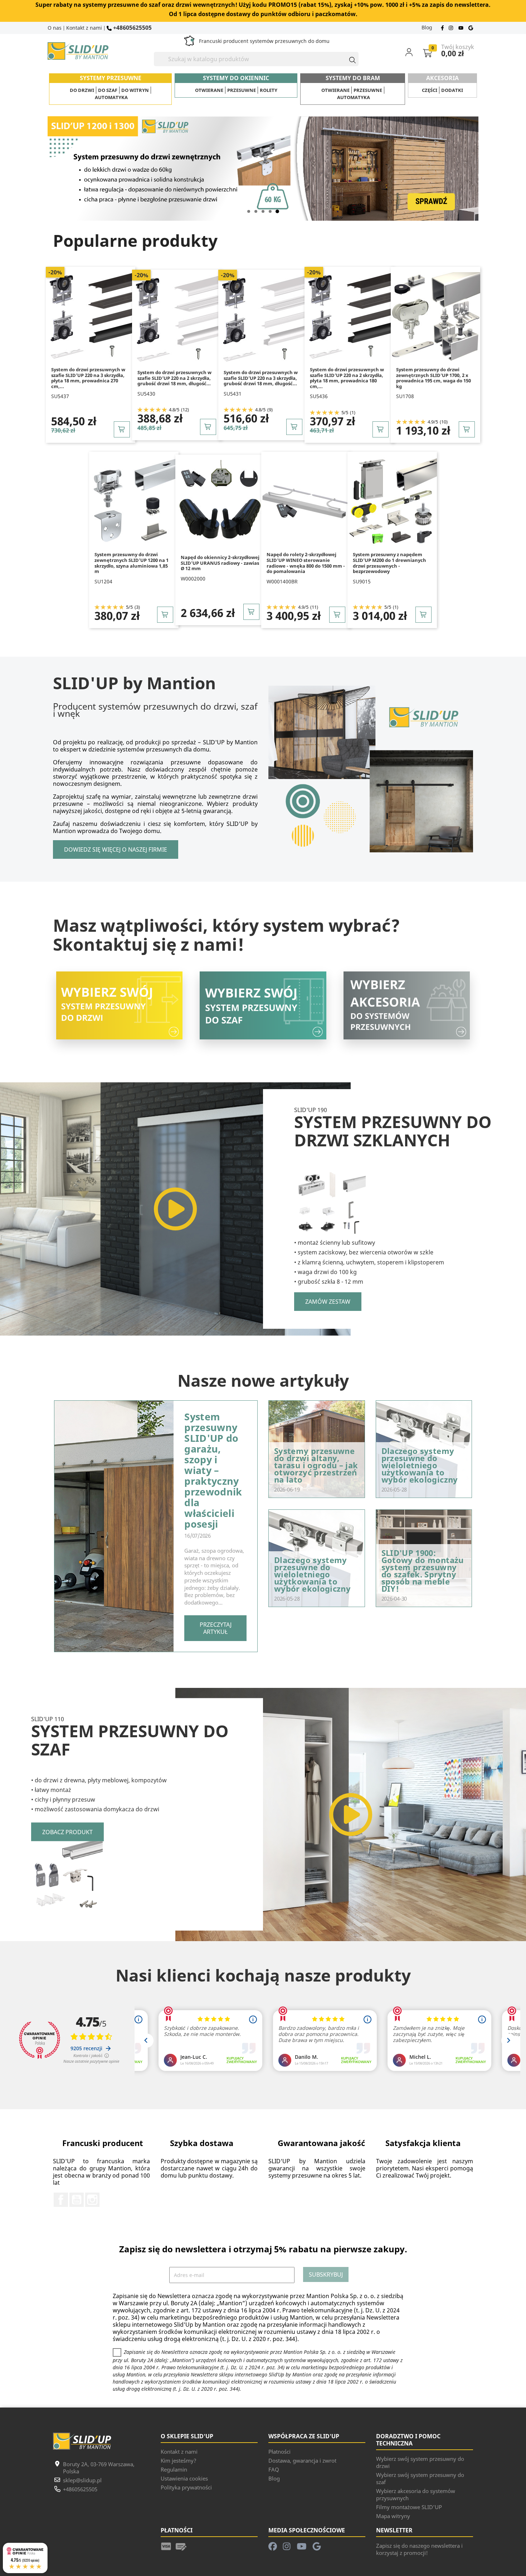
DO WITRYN (135, 90)
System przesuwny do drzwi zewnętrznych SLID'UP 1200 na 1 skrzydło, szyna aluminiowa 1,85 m (131, 563)
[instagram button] (452, 27)
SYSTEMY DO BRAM (353, 78)
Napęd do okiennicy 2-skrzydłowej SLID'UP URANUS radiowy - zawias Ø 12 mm (220, 563)
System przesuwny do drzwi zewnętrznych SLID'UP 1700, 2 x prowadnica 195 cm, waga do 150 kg (434, 378)
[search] (349, 59)
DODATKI (452, 90)
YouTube (77, 2200)
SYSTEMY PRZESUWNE (111, 78)
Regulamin (174, 2469)
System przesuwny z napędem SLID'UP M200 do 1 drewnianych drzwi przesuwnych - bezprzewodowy (389, 563)
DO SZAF (108, 90)
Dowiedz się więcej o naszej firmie (116, 849)
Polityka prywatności (186, 2487)
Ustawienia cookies (184, 2478)
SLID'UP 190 (311, 1110)
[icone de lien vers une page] (166, 2546)
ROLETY (269, 90)
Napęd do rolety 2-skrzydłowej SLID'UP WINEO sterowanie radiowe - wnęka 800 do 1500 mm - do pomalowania (306, 563)
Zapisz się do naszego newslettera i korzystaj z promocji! (419, 2549)
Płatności (279, 2452)
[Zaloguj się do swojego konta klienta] (413, 52)
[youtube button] (462, 27)
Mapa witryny (393, 2516)
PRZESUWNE (242, 90)
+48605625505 (132, 27)
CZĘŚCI (430, 90)
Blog (427, 27)
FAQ (274, 2469)
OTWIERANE (209, 90)
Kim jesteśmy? (179, 2460)
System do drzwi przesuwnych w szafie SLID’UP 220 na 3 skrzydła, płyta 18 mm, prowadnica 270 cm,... (88, 378)
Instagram (92, 2200)
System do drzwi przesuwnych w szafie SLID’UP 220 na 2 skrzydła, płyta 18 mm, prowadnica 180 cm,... (347, 378)
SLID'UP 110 (48, 1719)
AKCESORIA (442, 78)
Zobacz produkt (67, 1832)
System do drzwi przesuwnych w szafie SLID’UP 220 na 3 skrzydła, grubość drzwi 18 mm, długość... (261, 378)
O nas (55, 28)
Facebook (61, 2200)
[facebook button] (443, 27)
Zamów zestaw (328, 1302)
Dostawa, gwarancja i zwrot (302, 2460)
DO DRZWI (82, 90)
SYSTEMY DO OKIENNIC (236, 78)
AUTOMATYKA (111, 97)
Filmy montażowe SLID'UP (409, 2507)
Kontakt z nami (84, 28)
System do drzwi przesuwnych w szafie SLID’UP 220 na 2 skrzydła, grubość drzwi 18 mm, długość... (174, 378)
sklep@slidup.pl (82, 2480)
